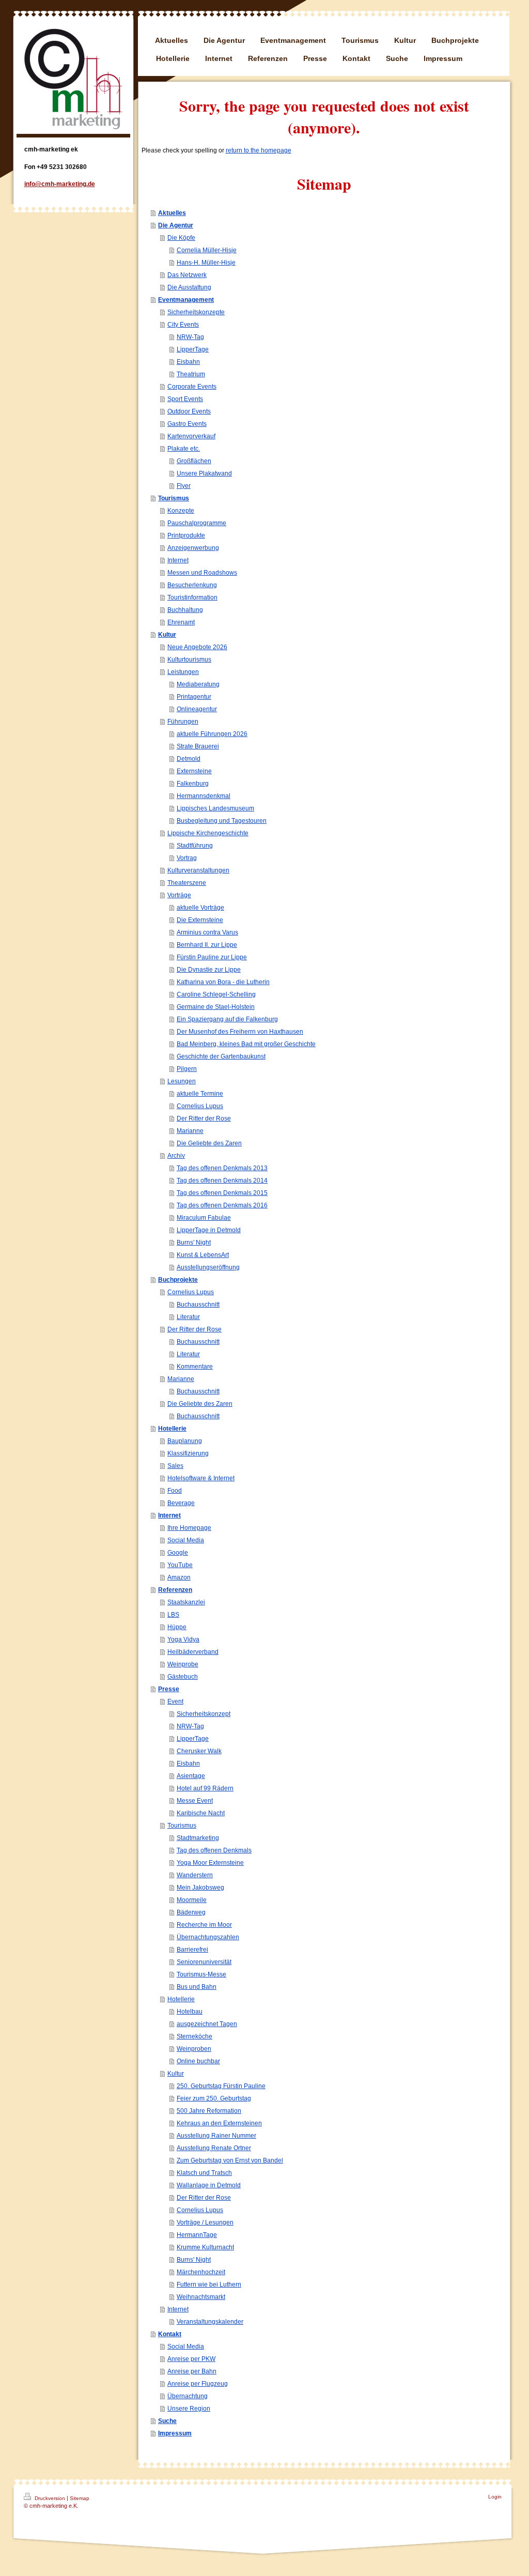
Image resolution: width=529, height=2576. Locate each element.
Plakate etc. (184, 449)
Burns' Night (194, 1243)
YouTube (180, 1565)
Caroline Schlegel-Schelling (216, 994)
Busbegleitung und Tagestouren (222, 821)
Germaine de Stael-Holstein (216, 1007)
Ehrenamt (181, 622)
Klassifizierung (188, 1453)
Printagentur (194, 697)
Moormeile (192, 1900)
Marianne (190, 1131)
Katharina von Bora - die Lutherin (223, 982)
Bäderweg (191, 1912)
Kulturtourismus (189, 660)
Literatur (188, 1317)
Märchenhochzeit (201, 2272)
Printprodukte (186, 535)
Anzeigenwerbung (193, 548)
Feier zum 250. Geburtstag (214, 2098)
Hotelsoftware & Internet (201, 1478)
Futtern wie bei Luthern (209, 2284)
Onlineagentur (197, 709)
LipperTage (193, 349)
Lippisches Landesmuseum (215, 808)
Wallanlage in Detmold (209, 2185)
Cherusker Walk (199, 1751)
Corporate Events (192, 387)
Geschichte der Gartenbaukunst (221, 1056)
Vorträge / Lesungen (205, 2222)
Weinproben (194, 2049)
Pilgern (187, 1069)
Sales (175, 1466)
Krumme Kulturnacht (205, 2247)
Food (175, 1491)
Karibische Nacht (201, 1813)
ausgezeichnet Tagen (207, 2024)
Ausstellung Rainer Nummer (216, 2136)
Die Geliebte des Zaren (209, 1143)
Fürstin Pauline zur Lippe (212, 957)
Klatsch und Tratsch (204, 2173)
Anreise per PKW (191, 2359)
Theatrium (191, 374)
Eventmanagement (186, 300)
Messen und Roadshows (202, 573)
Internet (178, 560)
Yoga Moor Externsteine (210, 1863)
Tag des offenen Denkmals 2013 (222, 1168)
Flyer (184, 486)
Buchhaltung (185, 610)
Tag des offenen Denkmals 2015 (222, 1193)
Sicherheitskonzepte (196, 312)
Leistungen (183, 672)
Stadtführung (195, 846)
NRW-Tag (190, 337)
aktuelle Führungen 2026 (212, 734)
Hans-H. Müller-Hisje (206, 263)
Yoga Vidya (183, 1639)
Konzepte (181, 511)
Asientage (191, 1776)
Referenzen (175, 1590)
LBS (173, 1615)
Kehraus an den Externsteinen (219, 2123)
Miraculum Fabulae (204, 1218)
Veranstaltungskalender (210, 2322)
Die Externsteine (200, 920)
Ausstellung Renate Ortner (214, 2148)
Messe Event (195, 1801)
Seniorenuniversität (204, 1962)
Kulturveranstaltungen (198, 870)
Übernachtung (188, 2396)
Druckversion (50, 2498)
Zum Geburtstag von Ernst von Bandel (230, 2160)
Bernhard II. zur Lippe (207, 945)
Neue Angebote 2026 (197, 647)
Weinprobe (183, 1664)
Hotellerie (172, 1429)
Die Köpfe (181, 238)
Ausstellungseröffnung (208, 1267)
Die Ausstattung (189, 287)
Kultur (167, 635)
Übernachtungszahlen (208, 1937)
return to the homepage (259, 150)
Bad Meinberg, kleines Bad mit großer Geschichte (246, 1044)
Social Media (186, 1540)
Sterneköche (195, 2036)
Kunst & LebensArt (203, 1255)
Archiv (176, 1156)
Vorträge (179, 895)
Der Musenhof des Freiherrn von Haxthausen (240, 1032)
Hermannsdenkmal (204, 796)
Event (175, 1701)
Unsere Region (189, 2409)
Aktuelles (172, 213)
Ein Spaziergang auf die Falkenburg (227, 1019)
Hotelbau (190, 2012)
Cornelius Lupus (200, 1106)
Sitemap (80, 2498)
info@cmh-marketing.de (60, 184)
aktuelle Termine (200, 1094)
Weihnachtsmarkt (201, 2297)
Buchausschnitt (198, 1305)
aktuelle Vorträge (200, 908)
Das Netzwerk (187, 275)
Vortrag (187, 858)
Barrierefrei (192, 1950)
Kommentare (195, 1367)
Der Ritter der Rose (204, 1118)
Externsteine (194, 771)
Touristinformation (192, 597)
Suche (167, 2421)
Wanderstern (195, 1875)
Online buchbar (198, 2061)
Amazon (179, 1577)
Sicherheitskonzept (204, 1714)
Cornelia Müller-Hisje (207, 250)
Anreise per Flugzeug (198, 2384)
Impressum (175, 2433)
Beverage (181, 1503)
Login (495, 2497)
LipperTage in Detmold (209, 1230)
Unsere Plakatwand (204, 473)
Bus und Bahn (197, 1987)
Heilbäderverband (193, 1652)
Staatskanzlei (186, 1602)
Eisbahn (188, 362)
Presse (169, 1689)
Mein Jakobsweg (200, 1888)
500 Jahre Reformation (209, 2111)
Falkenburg (193, 784)
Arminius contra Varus (207, 932)
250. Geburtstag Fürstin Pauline (221, 2086)
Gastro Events (187, 424)
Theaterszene (187, 883)
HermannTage (197, 2235)
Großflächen (194, 461)
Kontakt (170, 2334)
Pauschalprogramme (197, 523)
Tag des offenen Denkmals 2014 (222, 1180)
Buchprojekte (178, 1280)
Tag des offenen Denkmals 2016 (222, 1205)
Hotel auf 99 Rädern (205, 1788)
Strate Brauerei (198, 746)
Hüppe (177, 1627)
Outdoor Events (189, 411)
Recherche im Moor (204, 1925)
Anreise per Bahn (192, 2371)
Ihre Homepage (189, 1528)
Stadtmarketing (198, 1838)
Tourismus (174, 498)
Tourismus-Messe (201, 1974)
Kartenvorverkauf (191, 436)
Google (178, 1553)
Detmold (189, 759)
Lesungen (182, 1081)
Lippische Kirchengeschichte (208, 833)
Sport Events (185, 399)
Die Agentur (176, 225)
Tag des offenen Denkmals (214, 1850)
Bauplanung (185, 1441)
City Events (183, 325)
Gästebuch (183, 1677)
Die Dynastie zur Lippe (209, 970)
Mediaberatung (198, 684)
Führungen (183, 722)
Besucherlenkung (192, 585)
